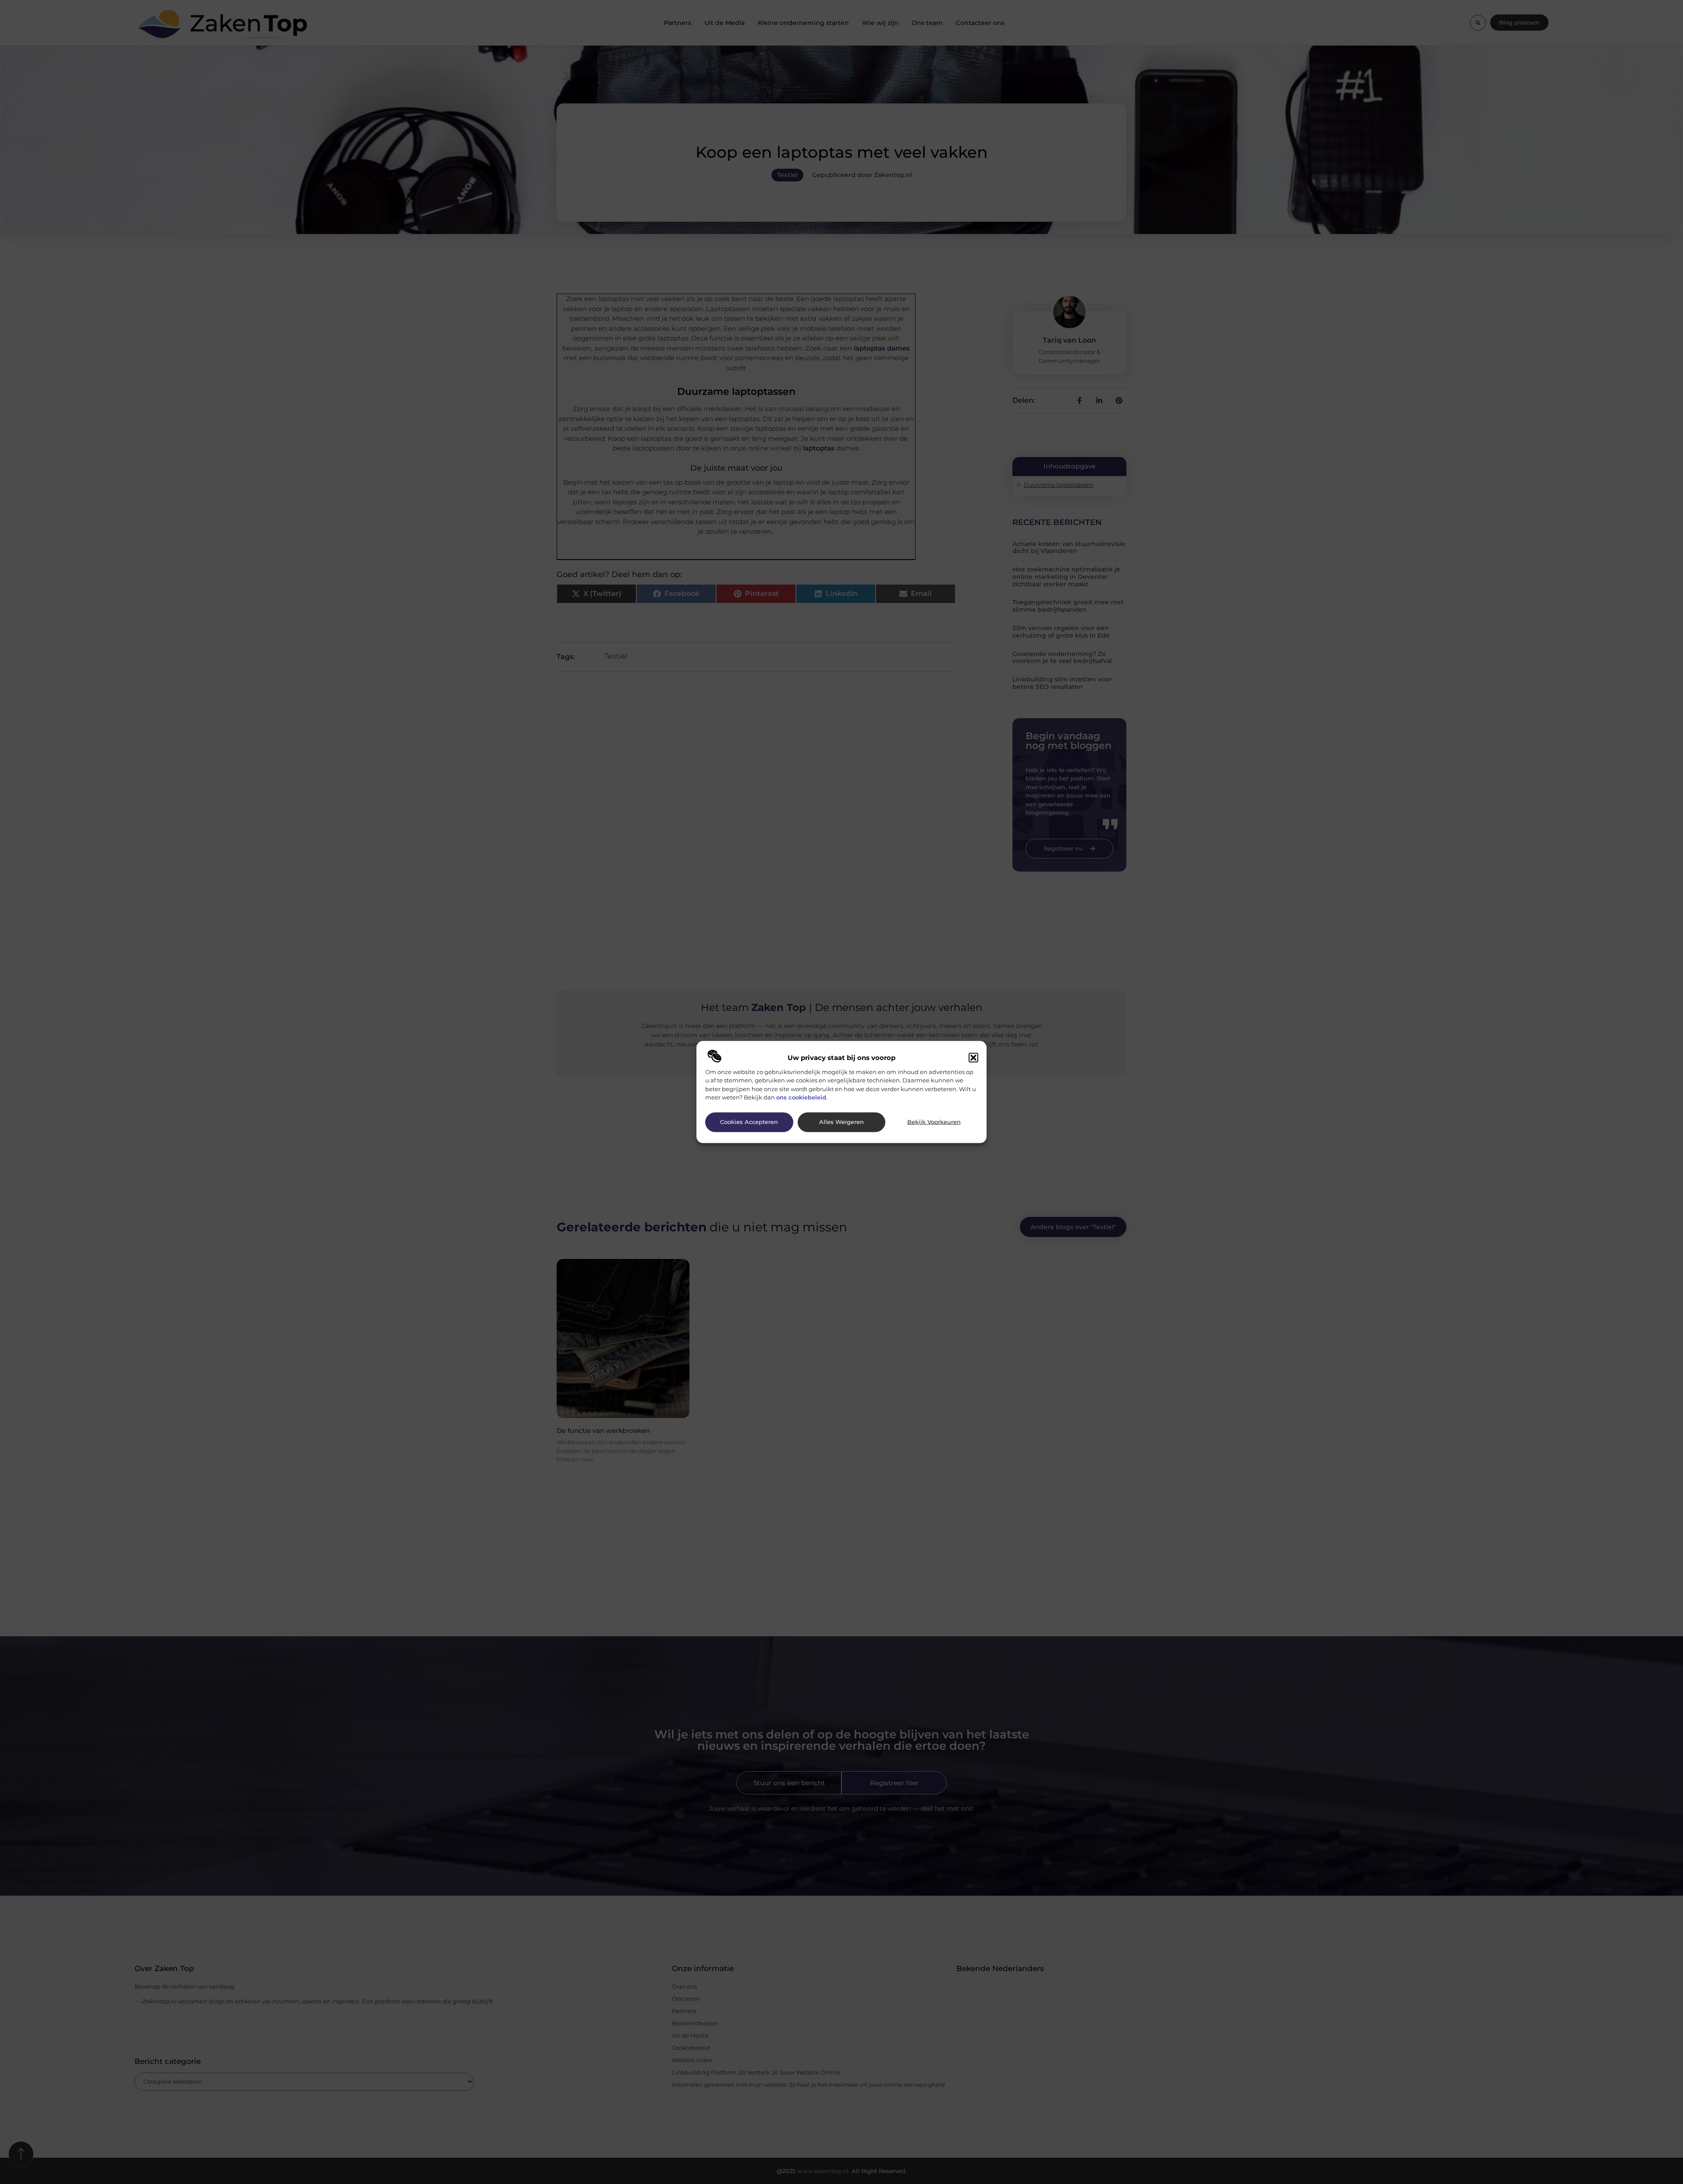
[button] (973, 1057)
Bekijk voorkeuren (934, 1122)
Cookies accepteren (749, 1122)
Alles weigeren (841, 1122)
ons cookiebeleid (801, 1097)
